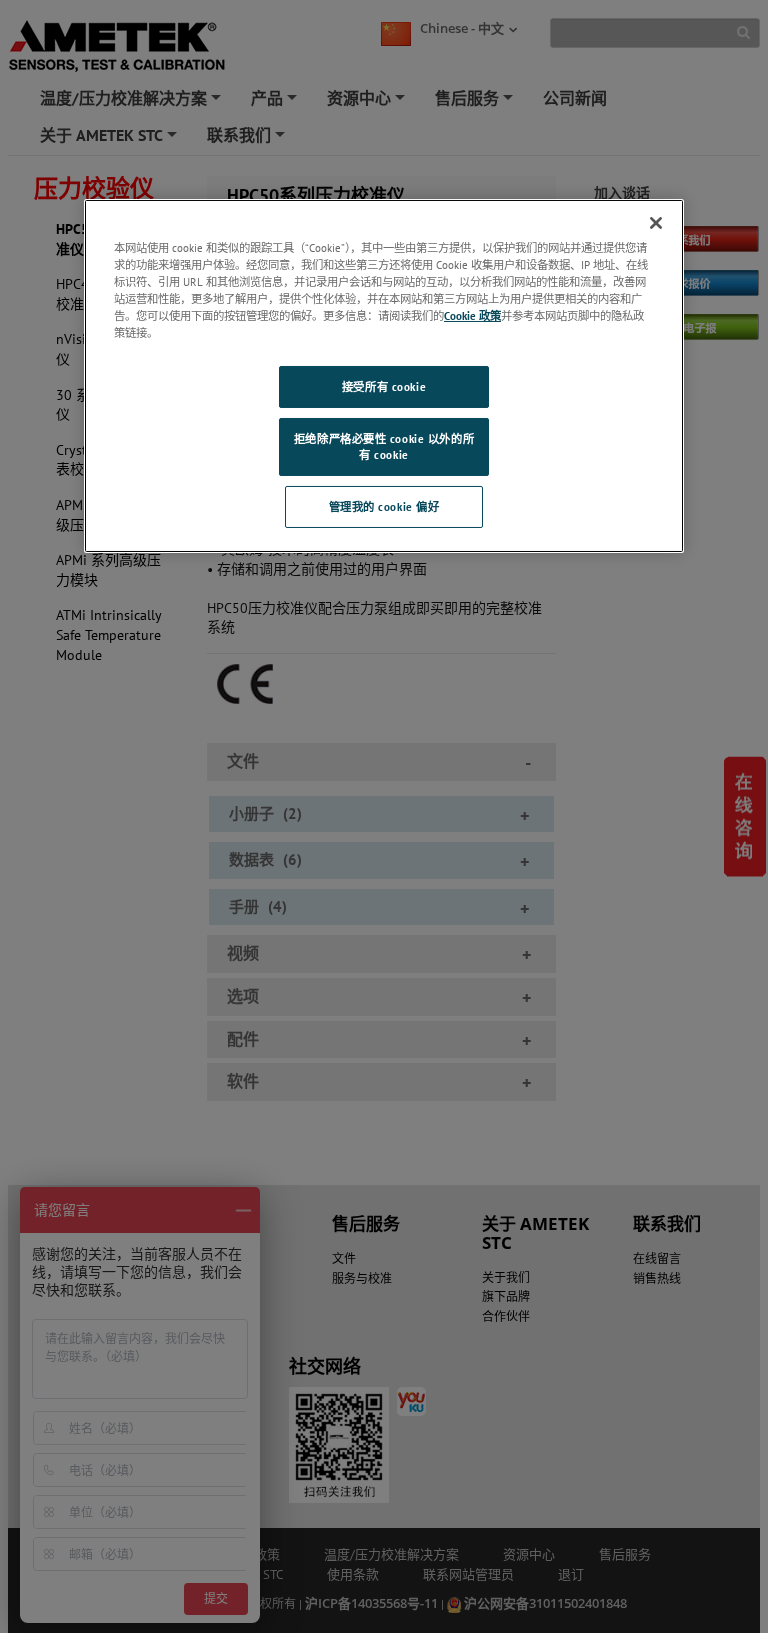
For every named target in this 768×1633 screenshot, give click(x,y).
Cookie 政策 (472, 315)
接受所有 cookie (384, 386)
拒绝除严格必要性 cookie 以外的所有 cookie (384, 446)
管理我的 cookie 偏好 (384, 506)
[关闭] (656, 223)
